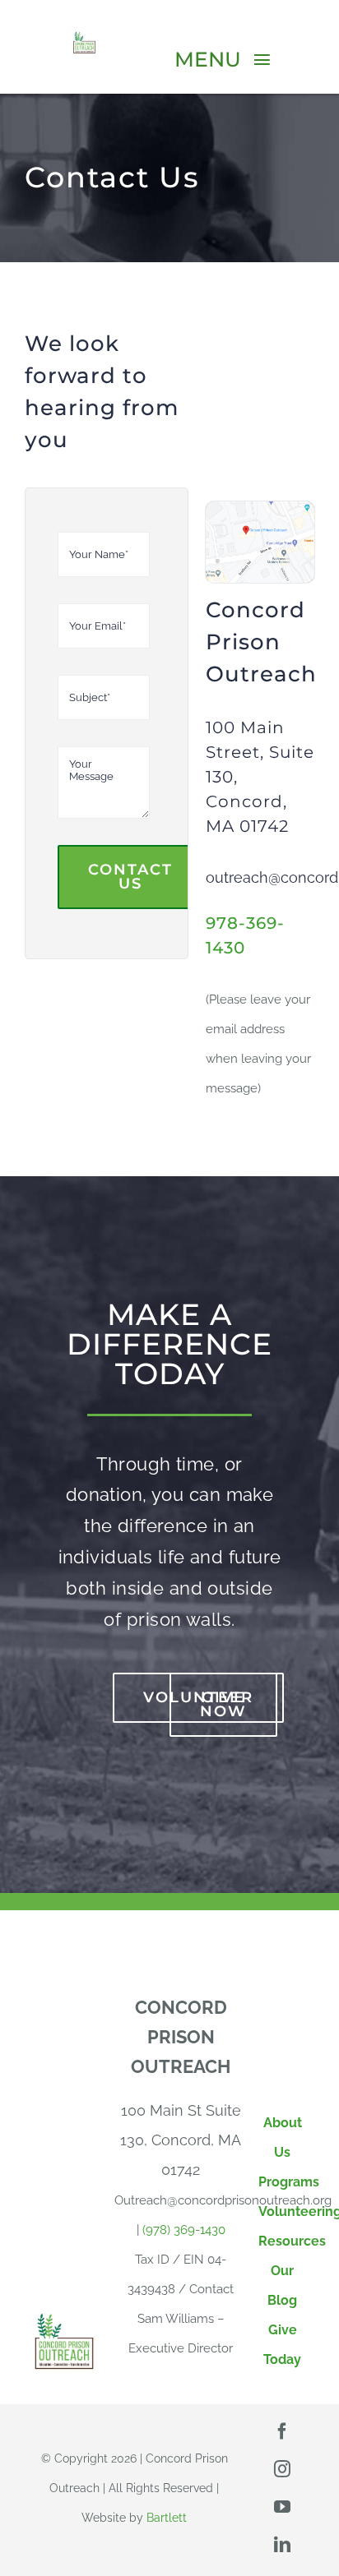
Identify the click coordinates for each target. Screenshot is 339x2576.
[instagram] (282, 2469)
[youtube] (282, 2507)
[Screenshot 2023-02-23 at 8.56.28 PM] (260, 508)
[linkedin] (282, 2545)
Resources (292, 2241)
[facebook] (282, 2431)
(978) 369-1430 (184, 2230)
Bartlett (167, 2518)
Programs (289, 2182)
